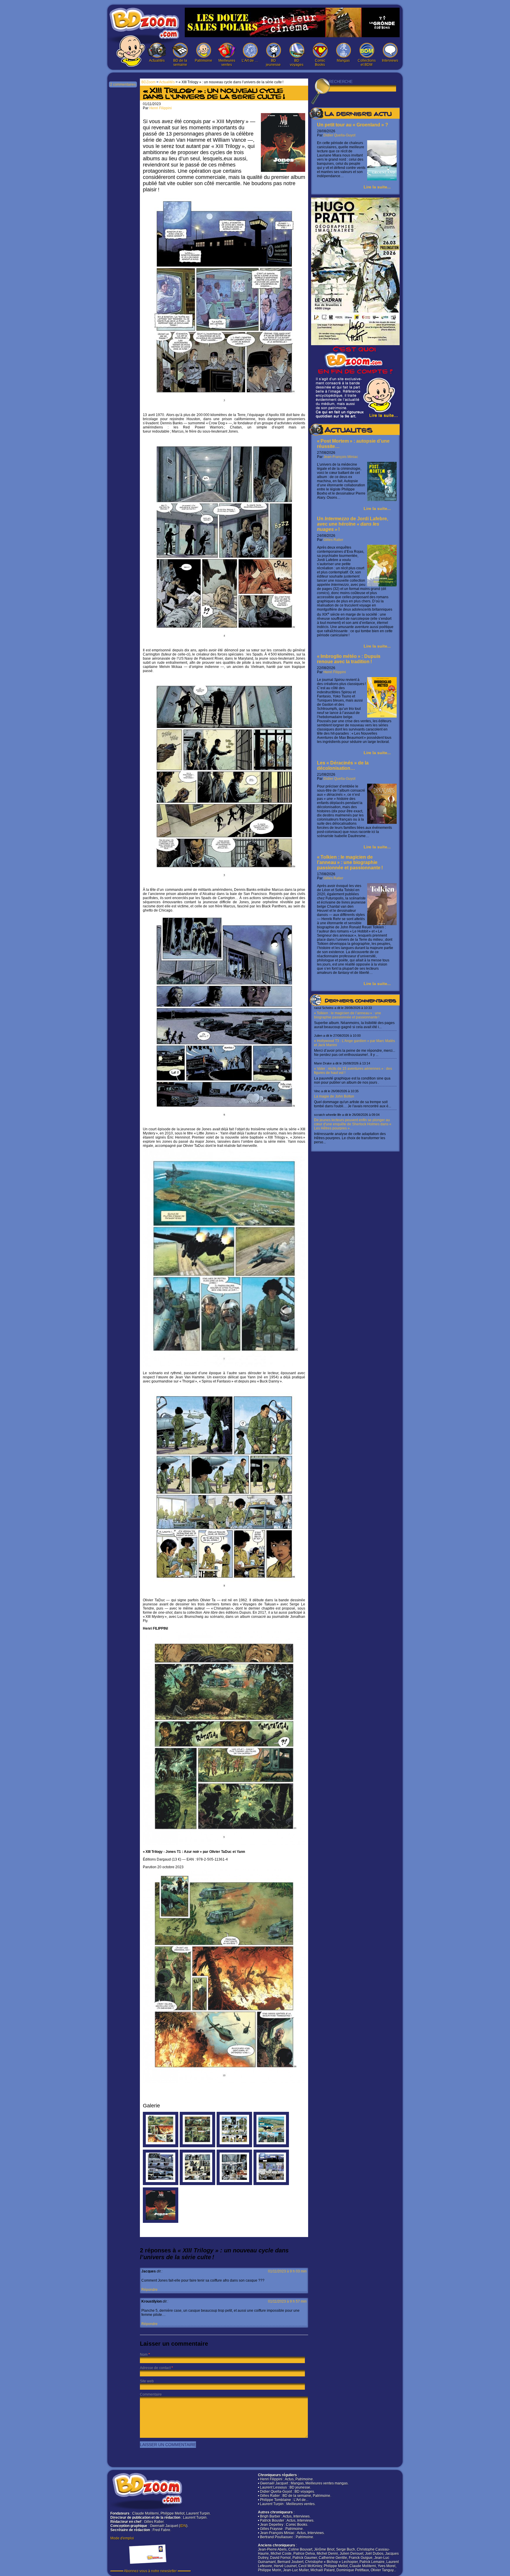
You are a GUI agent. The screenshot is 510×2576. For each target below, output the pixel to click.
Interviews (390, 61)
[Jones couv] (161, 2222)
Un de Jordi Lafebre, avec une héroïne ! (353, 524)
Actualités (157, 61)
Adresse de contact (155, 2368)
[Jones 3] (271, 2184)
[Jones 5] (197, 2184)
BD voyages (297, 63)
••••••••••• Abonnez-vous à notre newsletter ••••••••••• (151, 2571)
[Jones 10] (161, 2146)
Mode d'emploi (122, 2538)
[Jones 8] (234, 2146)
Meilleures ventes (227, 63)
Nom (144, 2355)
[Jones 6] (161, 2184)
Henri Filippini (335, 672)
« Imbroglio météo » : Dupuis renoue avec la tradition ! (349, 659)
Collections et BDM (367, 63)
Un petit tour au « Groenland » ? (353, 125)
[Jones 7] (271, 2146)
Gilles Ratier (333, 540)
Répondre (149, 2290)
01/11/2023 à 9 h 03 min (287, 2271)
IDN (183, 2526)
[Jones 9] (197, 2146)
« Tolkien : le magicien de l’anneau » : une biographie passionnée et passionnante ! (350, 862)
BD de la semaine (180, 63)
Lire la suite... (377, 187)
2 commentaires (123, 84)
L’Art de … (250, 61)
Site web (147, 2381)
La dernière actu (358, 115)
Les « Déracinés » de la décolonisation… (343, 766)
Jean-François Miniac (341, 457)
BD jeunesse (273, 63)
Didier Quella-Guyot (339, 135)
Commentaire (151, 2394)
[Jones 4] (234, 2184)
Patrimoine (203, 61)
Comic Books (320, 63)
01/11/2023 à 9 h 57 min (287, 2301)
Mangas (343, 61)
